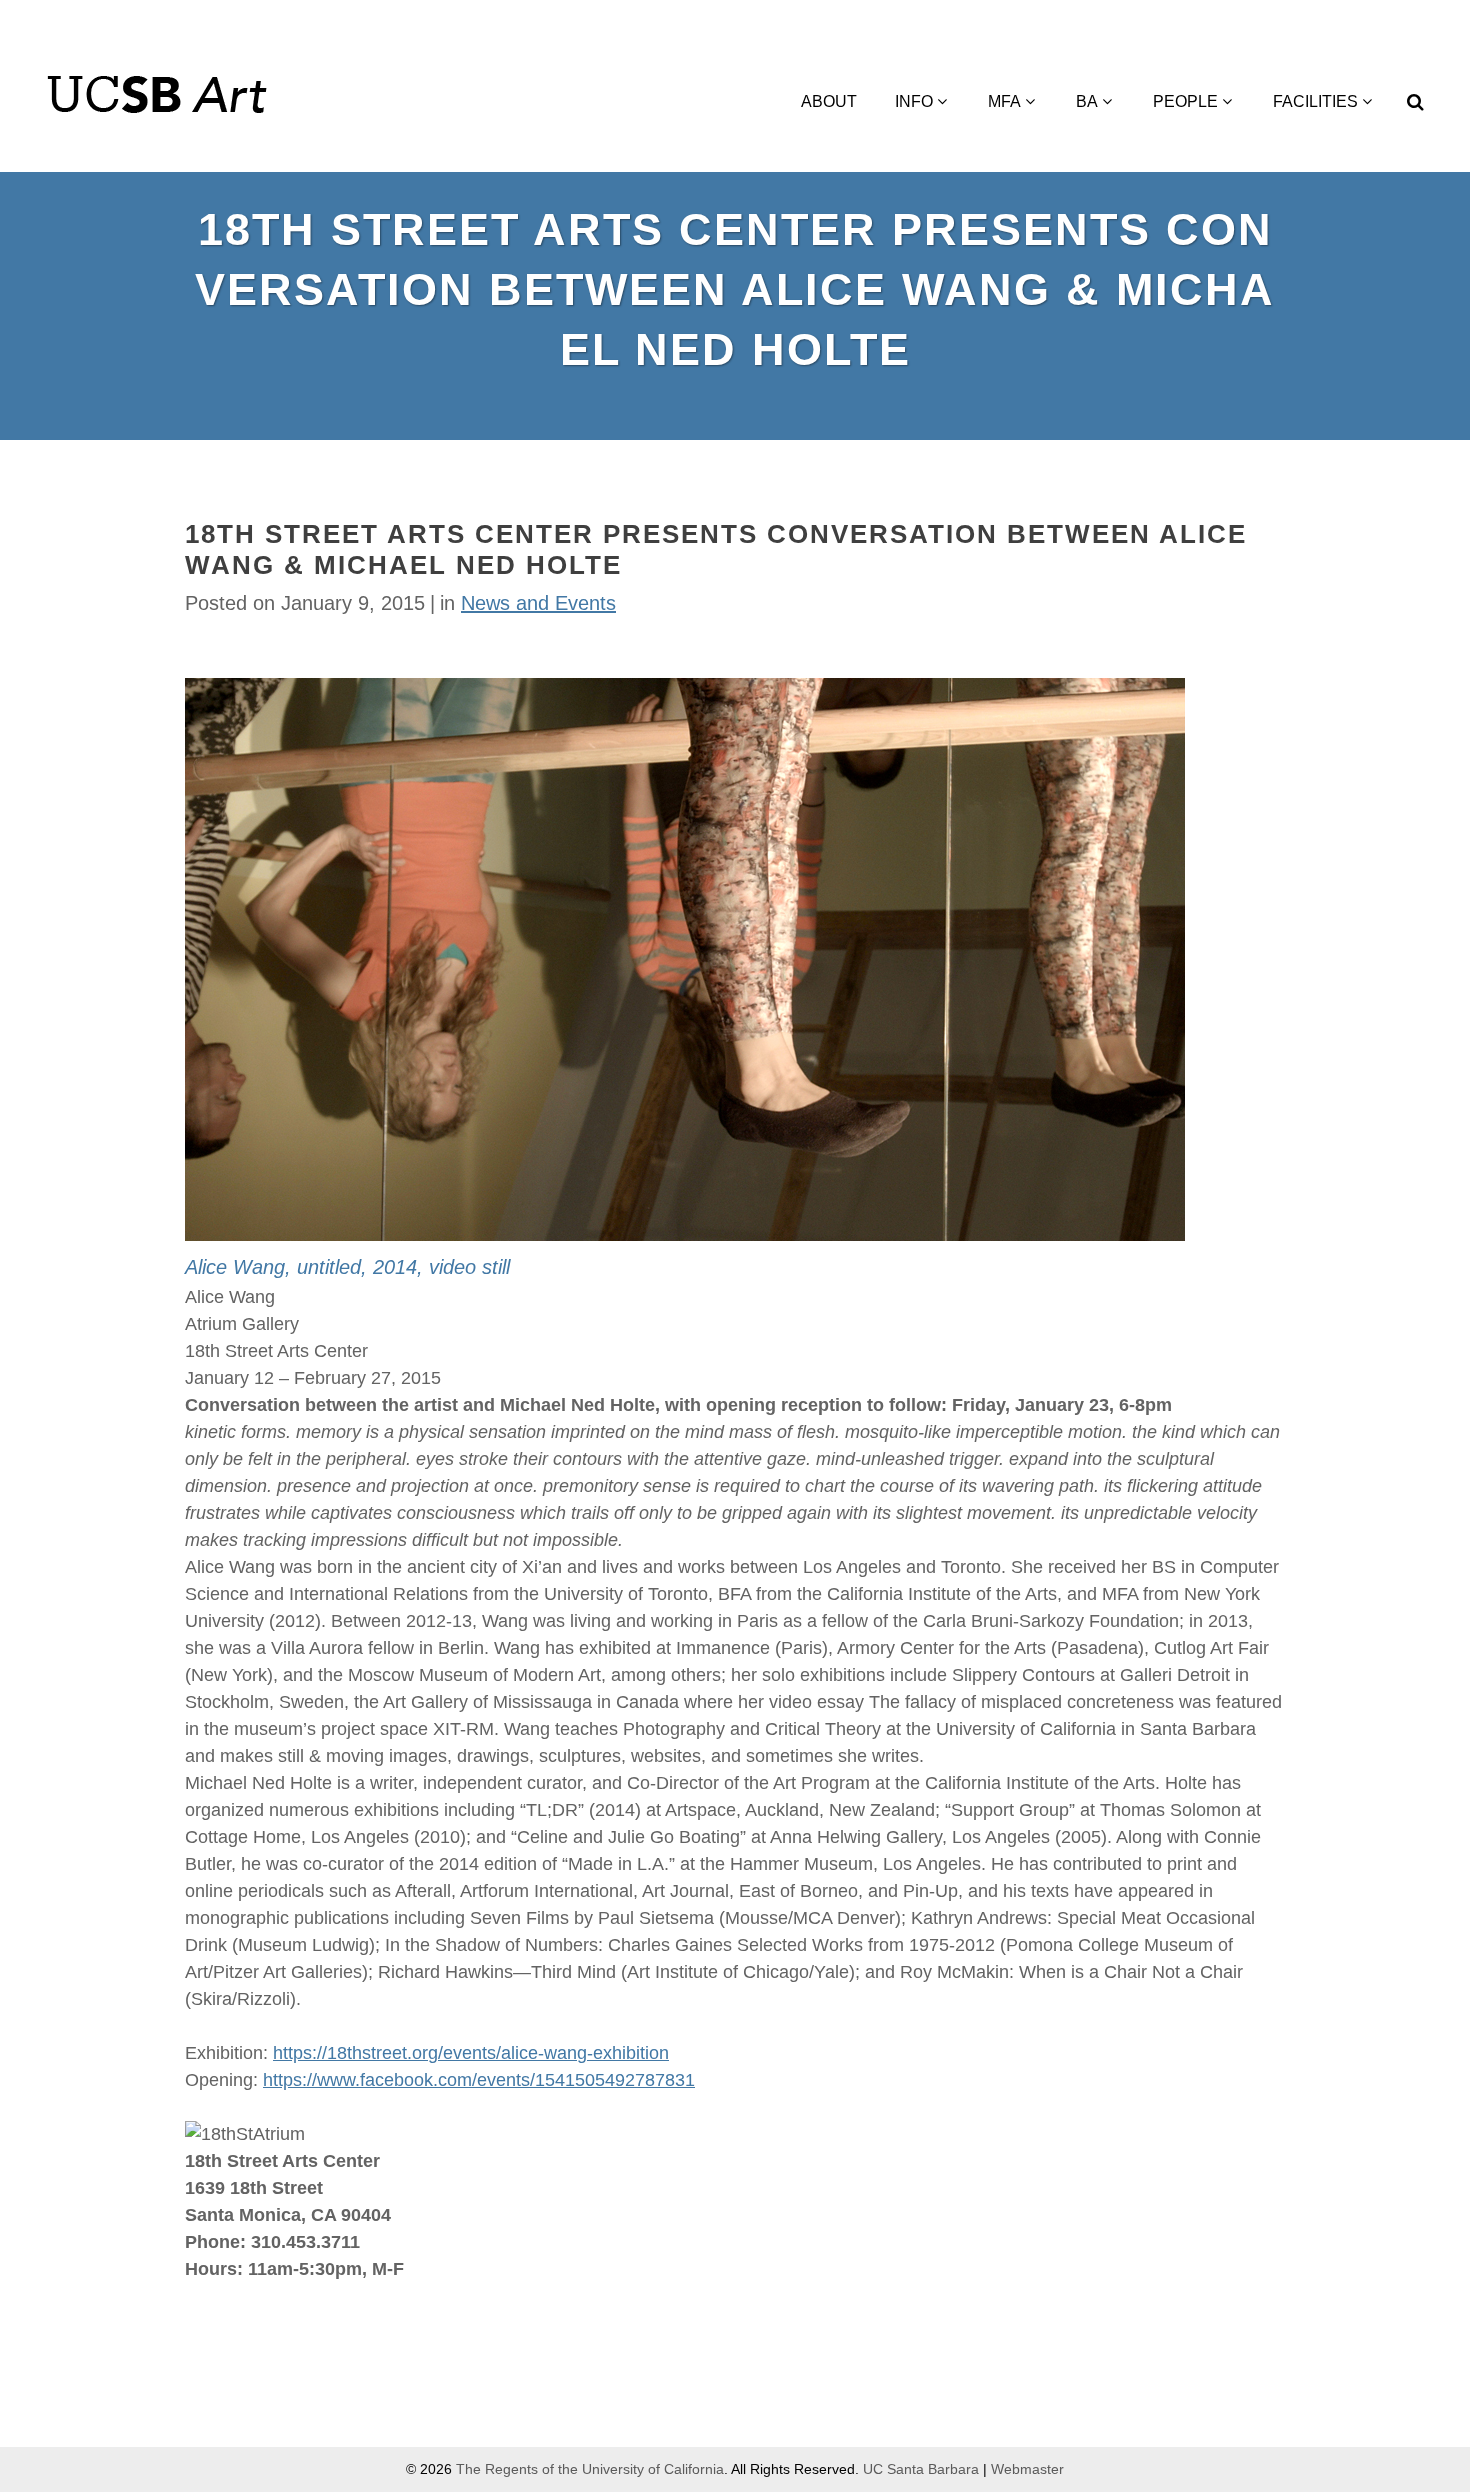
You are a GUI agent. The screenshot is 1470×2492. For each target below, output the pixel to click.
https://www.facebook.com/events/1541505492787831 (479, 2080)
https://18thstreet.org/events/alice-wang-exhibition (471, 2053)
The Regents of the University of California (590, 2469)
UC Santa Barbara (921, 2469)
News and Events (538, 603)
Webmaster (1027, 2469)
